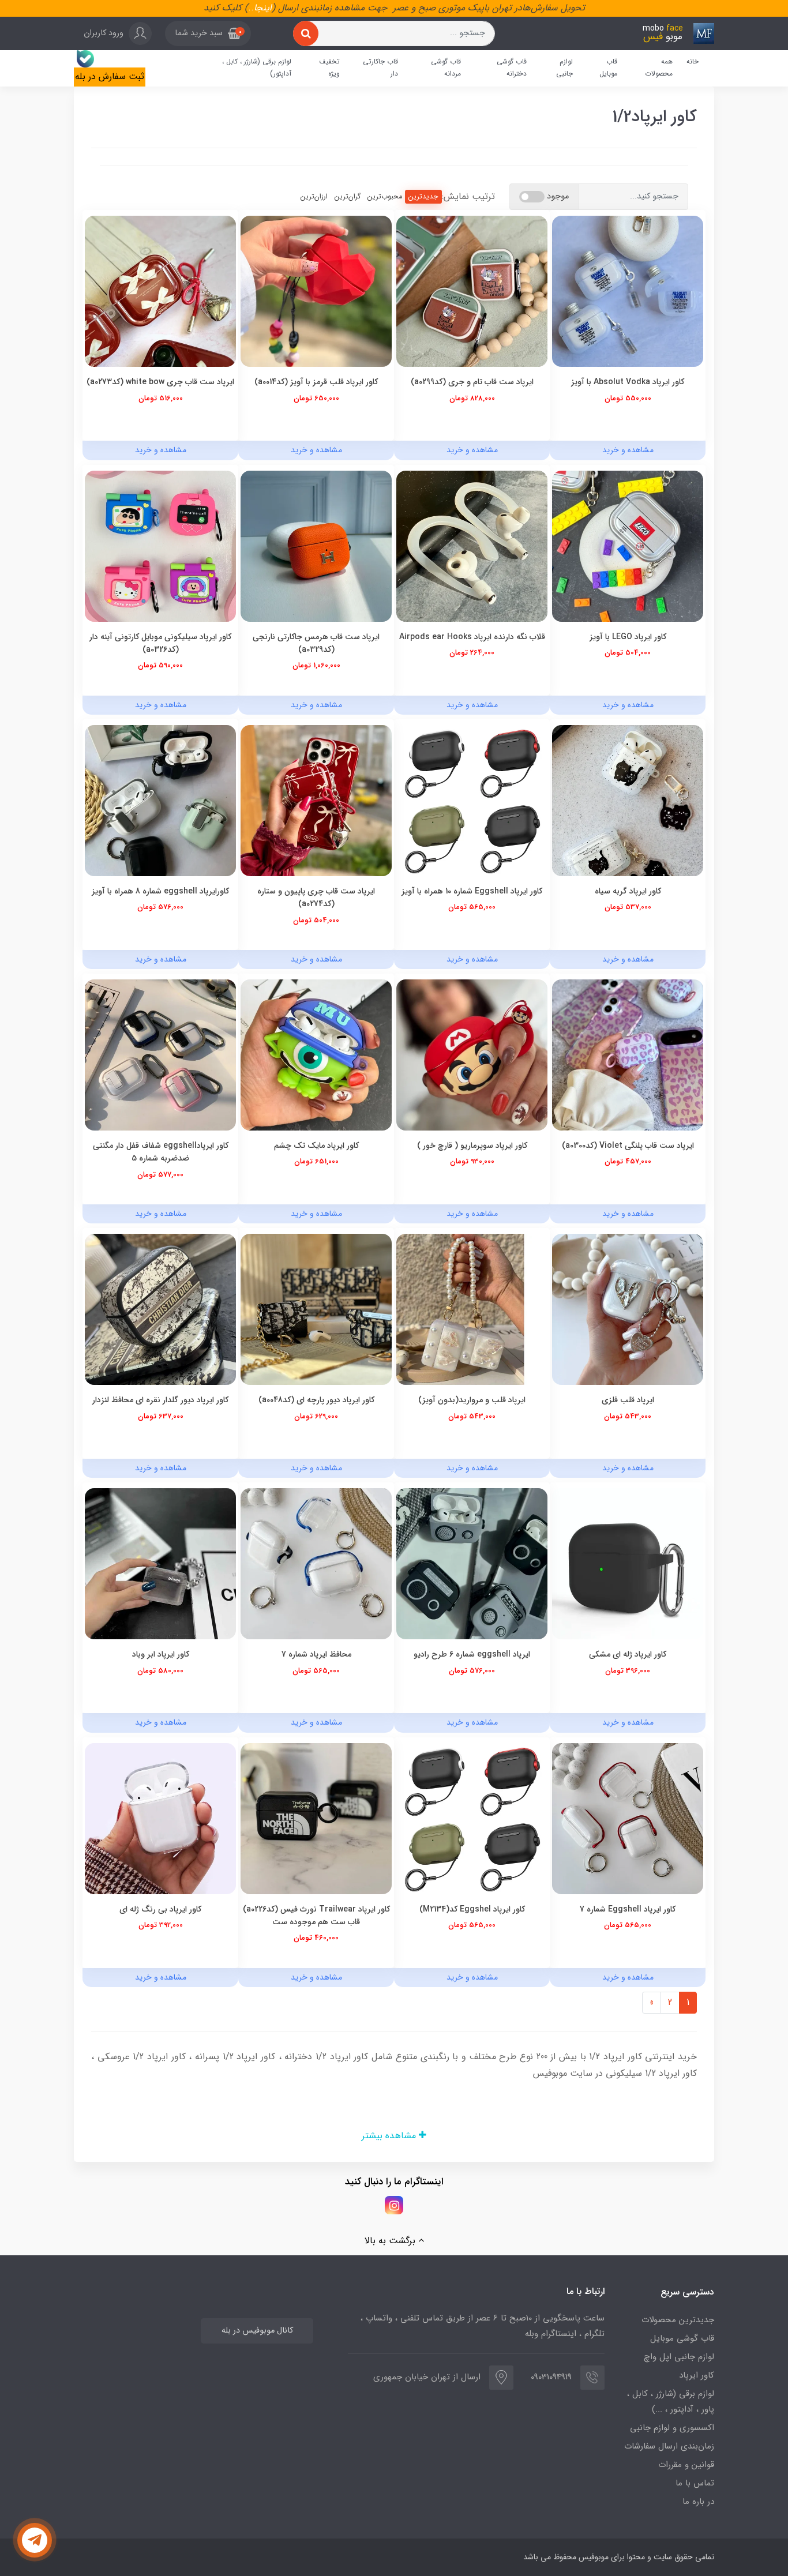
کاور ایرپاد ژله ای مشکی (628, 1654)
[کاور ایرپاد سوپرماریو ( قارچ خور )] (472, 1055)
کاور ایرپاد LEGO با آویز (628, 637)
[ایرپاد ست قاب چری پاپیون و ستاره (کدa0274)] (316, 800)
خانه (693, 61)
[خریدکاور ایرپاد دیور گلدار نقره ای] (160, 1309)
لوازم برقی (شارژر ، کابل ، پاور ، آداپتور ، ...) (671, 2402)
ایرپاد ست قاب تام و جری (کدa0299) (472, 382)
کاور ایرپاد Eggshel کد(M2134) (472, 1909)
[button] (208, 33)
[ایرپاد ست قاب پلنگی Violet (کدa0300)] (628, 1055)
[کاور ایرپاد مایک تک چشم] (316, 1055)
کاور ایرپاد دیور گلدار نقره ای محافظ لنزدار (160, 1400)
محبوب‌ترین (385, 196)
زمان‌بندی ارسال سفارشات (669, 2446)
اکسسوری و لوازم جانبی (672, 2428)
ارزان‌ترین (314, 196)
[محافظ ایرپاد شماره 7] (316, 1563)
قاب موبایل (608, 68)
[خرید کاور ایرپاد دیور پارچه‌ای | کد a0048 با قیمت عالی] (316, 1309)
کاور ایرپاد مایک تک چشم (316, 1146)
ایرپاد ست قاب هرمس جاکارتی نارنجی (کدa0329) (316, 643)
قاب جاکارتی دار (380, 68)
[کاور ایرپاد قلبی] (628, 1309)
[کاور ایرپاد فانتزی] (472, 1563)
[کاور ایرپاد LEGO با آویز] (628, 545)
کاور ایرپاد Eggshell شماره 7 (628, 1909)
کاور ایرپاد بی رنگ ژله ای (160, 1909)
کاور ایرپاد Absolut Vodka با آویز (628, 382)
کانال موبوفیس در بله (257, 2331)
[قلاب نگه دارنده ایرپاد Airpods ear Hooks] (472, 545)
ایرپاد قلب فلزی (628, 1400)
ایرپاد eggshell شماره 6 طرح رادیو (472, 1654)
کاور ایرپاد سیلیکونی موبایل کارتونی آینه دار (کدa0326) (160, 643)
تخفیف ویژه (329, 68)
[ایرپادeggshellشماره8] (160, 800)
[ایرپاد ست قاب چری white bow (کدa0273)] (160, 291)
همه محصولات (659, 68)
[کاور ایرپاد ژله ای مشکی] (628, 1563)
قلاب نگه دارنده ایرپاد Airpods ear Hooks (472, 637)
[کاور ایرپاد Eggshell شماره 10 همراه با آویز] (472, 800)
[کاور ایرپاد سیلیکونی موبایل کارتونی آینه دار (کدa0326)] (160, 545)
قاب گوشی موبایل (682, 2338)
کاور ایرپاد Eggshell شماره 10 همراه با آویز (472, 891)
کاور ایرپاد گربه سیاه (628, 891)
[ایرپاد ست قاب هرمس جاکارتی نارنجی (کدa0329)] (316, 545)
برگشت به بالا (391, 2241)
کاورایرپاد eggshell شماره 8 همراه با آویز (160, 891)
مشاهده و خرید (628, 450)
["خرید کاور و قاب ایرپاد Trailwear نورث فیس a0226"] (316, 1818)
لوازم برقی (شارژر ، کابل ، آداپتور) (257, 68)
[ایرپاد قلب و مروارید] (472, 1309)
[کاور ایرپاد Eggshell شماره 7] (628, 1818)
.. (251, 8)
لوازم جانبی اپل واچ (679, 2357)
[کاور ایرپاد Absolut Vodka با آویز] (628, 291)
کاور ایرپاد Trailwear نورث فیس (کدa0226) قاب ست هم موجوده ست (316, 1916)
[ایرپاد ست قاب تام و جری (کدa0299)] (472, 291)
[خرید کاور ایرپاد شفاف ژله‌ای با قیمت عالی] (160, 1818)
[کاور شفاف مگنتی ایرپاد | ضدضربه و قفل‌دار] (160, 1055)
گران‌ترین (348, 196)
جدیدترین (423, 196)
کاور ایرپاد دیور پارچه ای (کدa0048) (316, 1400)
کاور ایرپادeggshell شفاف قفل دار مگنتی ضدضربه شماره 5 (161, 1152)
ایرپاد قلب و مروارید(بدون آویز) (472, 1400)
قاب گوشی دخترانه (512, 68)
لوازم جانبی (564, 68)
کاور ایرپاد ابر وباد (161, 1654)
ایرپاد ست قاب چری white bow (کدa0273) (160, 382)
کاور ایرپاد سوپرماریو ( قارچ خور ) (472, 1146)
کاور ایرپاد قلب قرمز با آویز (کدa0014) (316, 382)
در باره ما (698, 2502)
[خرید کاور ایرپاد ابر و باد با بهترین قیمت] (160, 1563)
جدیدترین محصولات (678, 2320)
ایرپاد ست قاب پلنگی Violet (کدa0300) (628, 1146)
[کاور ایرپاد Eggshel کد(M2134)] (472, 1818)
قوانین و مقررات (686, 2465)
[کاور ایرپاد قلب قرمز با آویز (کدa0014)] (316, 291)
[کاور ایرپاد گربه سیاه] (628, 800)
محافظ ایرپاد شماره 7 (316, 1654)
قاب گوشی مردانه (446, 68)
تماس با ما (695, 2483)
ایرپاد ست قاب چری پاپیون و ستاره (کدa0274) (316, 898)
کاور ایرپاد (697, 2375)
